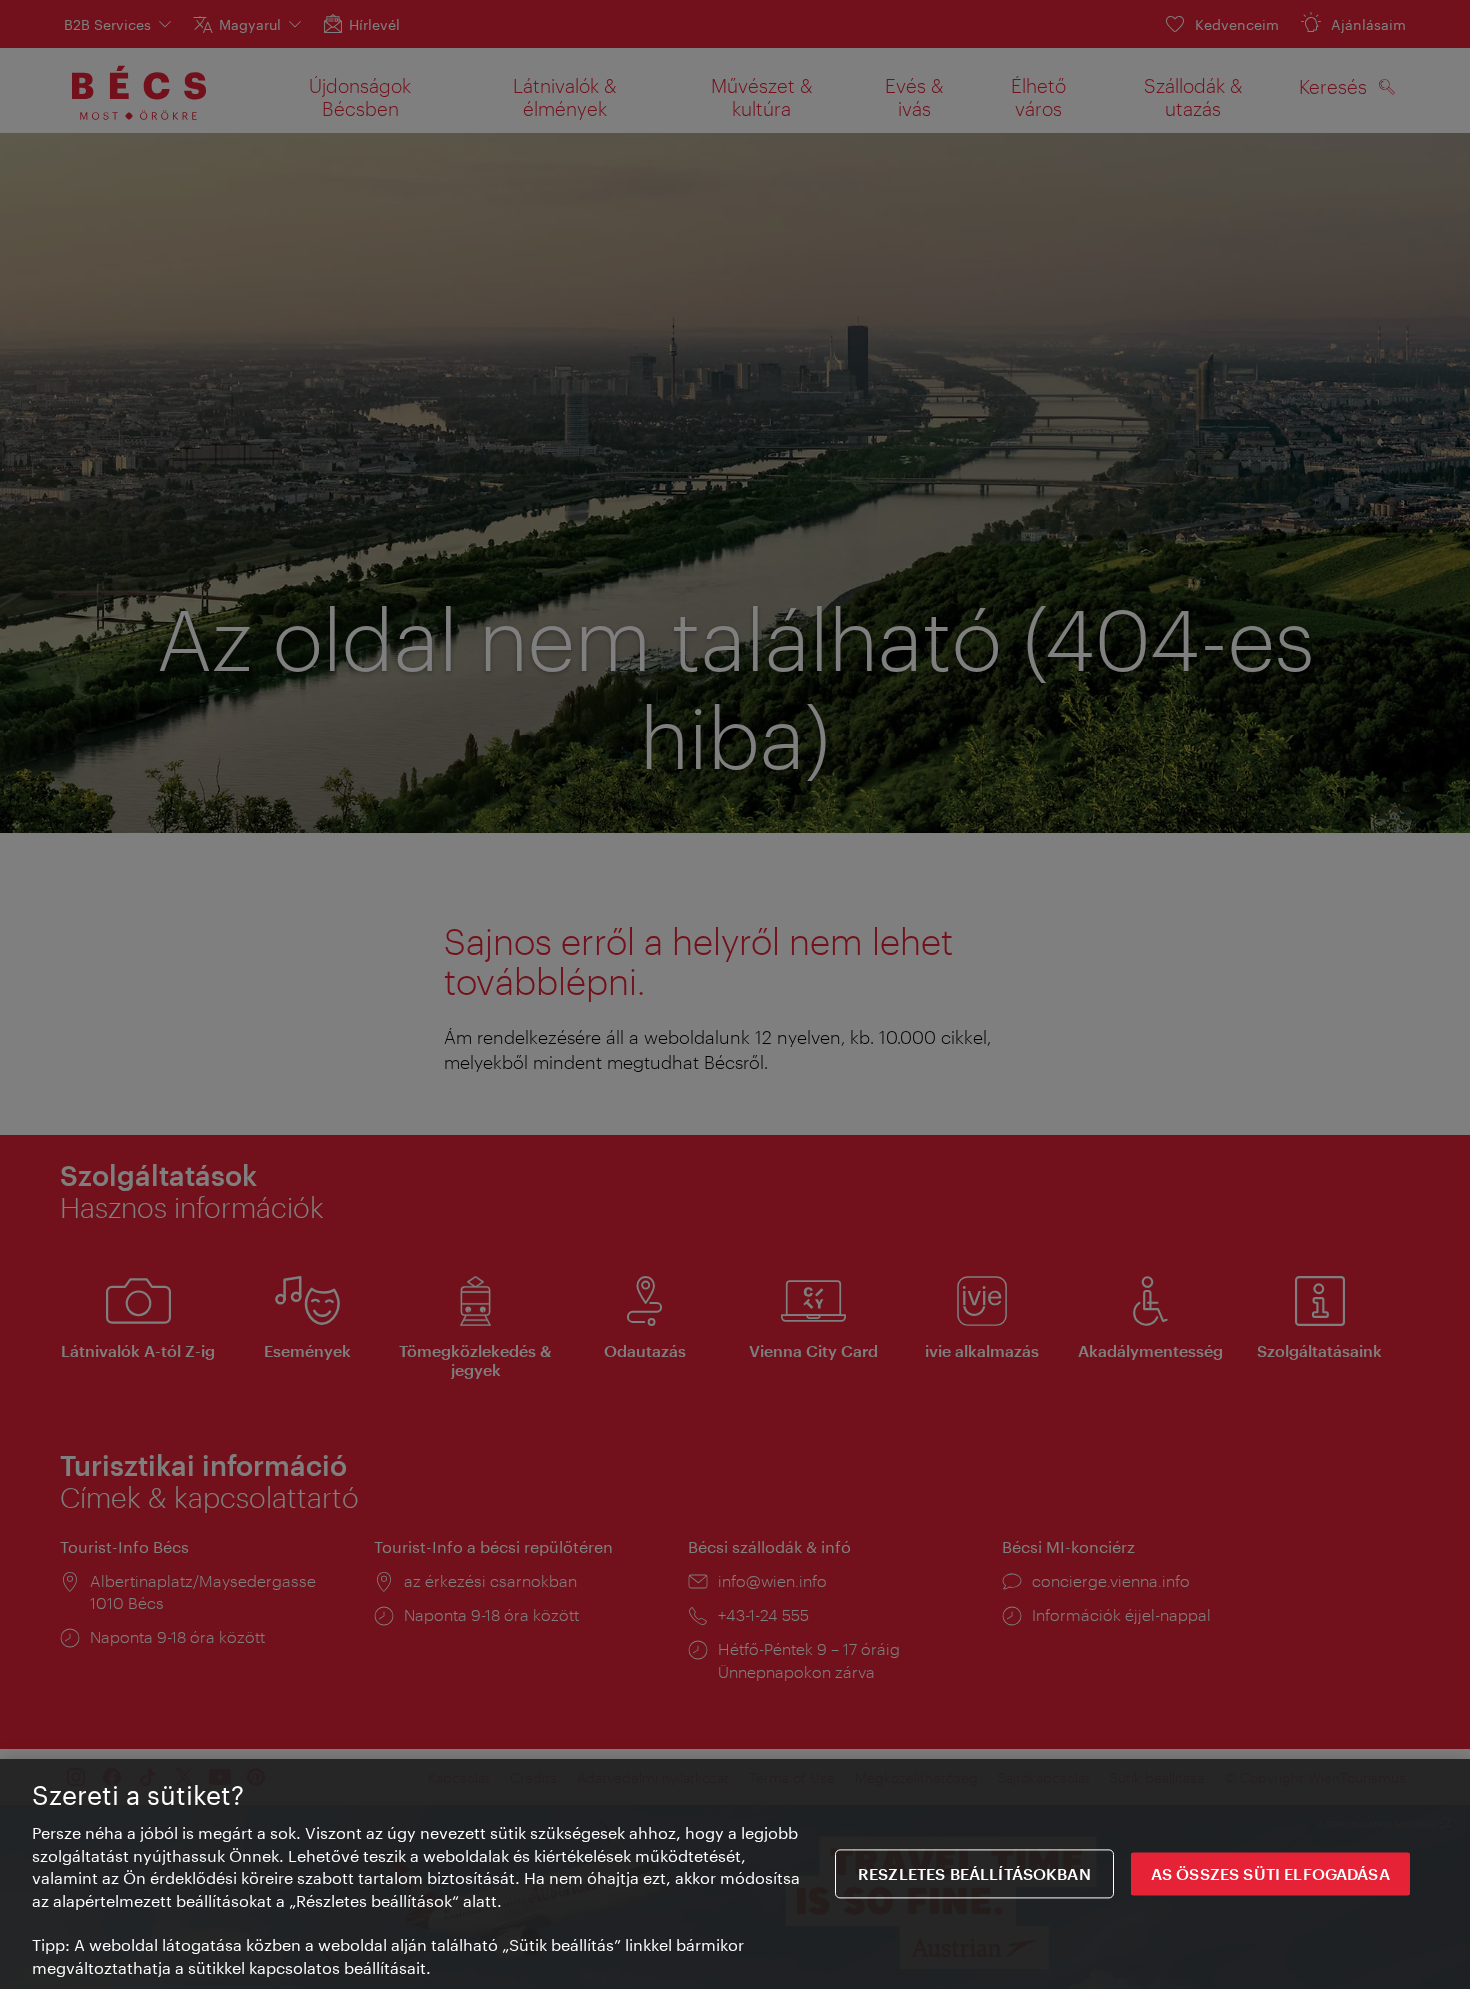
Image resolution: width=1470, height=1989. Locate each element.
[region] (735, 1874)
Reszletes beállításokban (974, 1873)
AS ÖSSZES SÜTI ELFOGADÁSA (1270, 1873)
